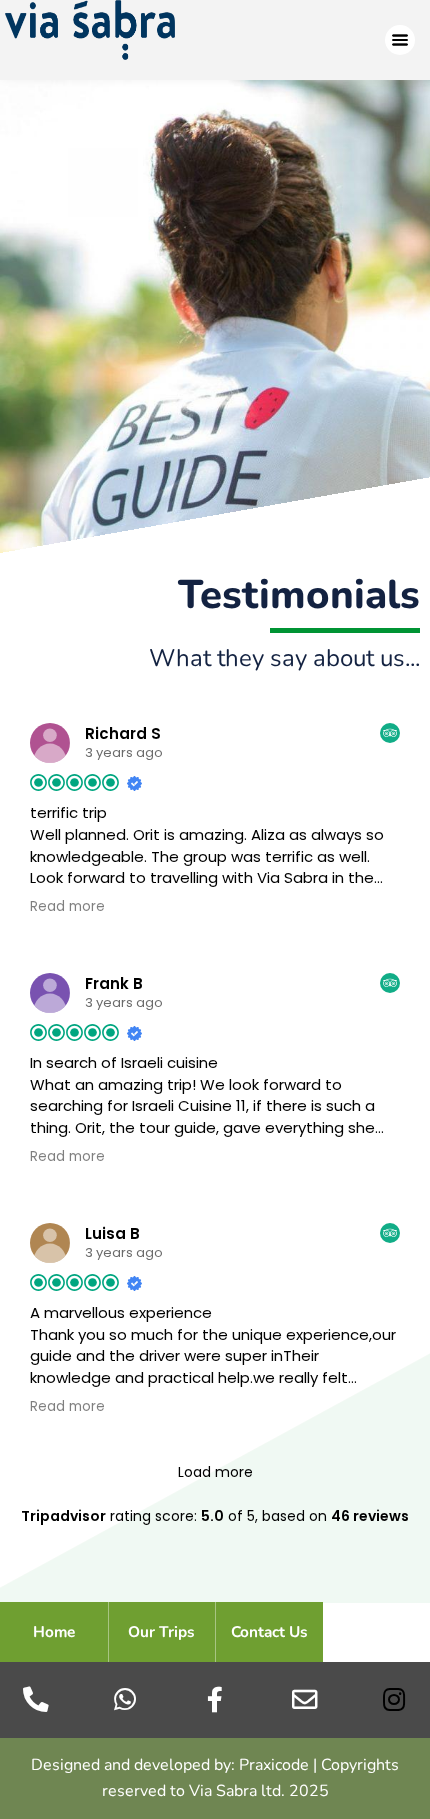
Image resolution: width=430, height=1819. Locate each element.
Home (54, 1631)
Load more (215, 1472)
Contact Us (269, 1631)
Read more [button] (67, 907)
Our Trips (161, 1631)
